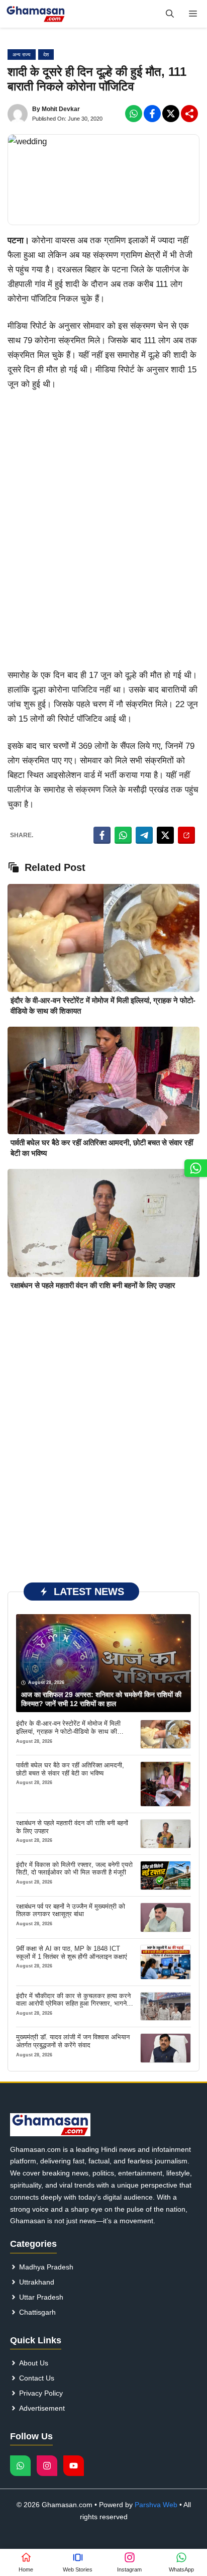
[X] (171, 114)
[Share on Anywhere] (186, 835)
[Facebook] (134, 114)
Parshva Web (156, 2505)
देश (46, 55)
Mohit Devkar (61, 109)
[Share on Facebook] (102, 835)
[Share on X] (165, 835)
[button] (170, 14)
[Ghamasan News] (36, 14)
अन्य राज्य (22, 55)
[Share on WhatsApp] (123, 835)
